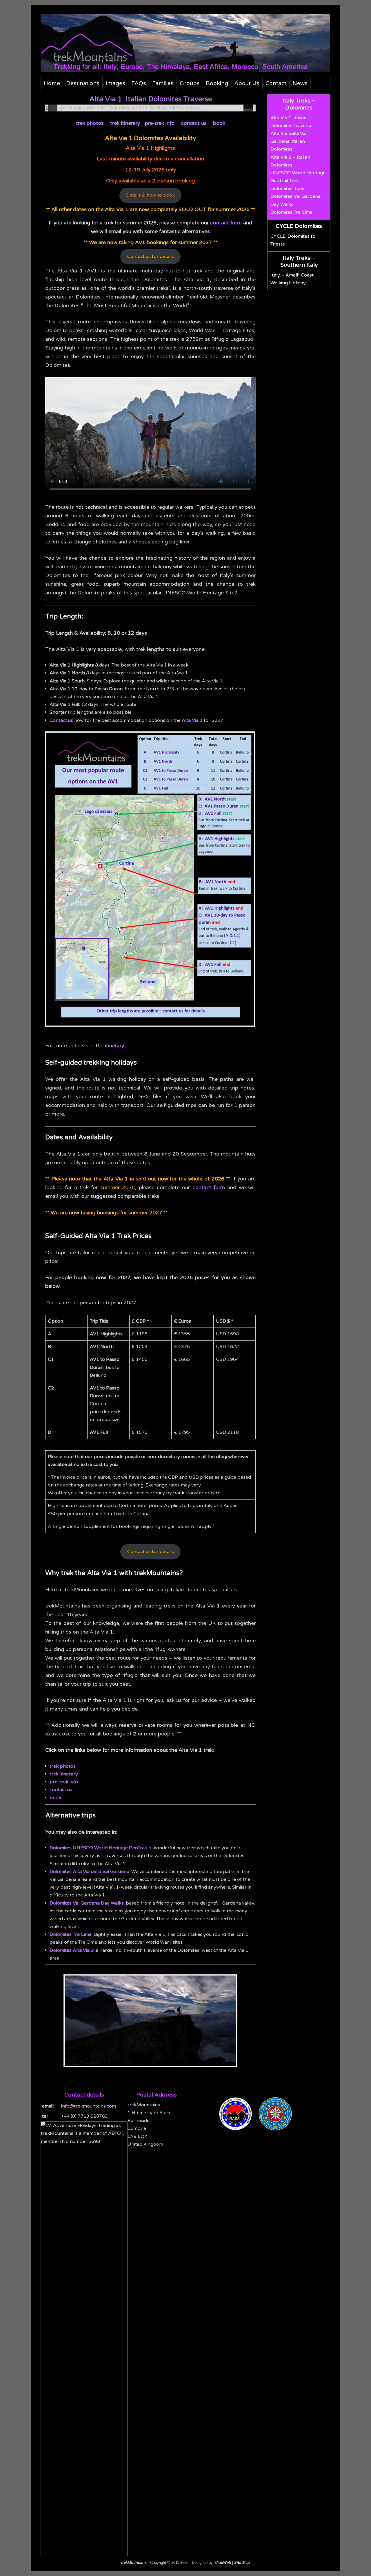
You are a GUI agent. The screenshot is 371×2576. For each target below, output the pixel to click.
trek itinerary (125, 123)
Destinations (83, 83)
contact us (194, 123)
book (219, 123)
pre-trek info (160, 123)
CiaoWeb (223, 2563)
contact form (226, 223)
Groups (190, 83)
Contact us (61, 720)
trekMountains (134, 2563)
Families (163, 83)
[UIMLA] (278, 2129)
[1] (135, 107)
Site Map (242, 2563)
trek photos (90, 123)
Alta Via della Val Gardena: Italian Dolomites (289, 141)
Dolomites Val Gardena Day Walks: (87, 1903)
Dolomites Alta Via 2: (72, 1950)
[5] (160, 107)
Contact (276, 83)
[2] (141, 107)
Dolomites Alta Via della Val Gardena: (90, 1872)
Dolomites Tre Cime (71, 1934)
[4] (154, 107)
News (300, 83)
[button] (53, 108)
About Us (247, 83)
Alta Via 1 (192, 720)
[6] (166, 107)
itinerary (114, 1046)
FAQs (139, 83)
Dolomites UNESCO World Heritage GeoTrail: (99, 1848)
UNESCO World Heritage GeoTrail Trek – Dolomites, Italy (298, 181)
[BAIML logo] (239, 2129)
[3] (148, 107)
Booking (217, 83)
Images (115, 83)
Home (52, 83)
